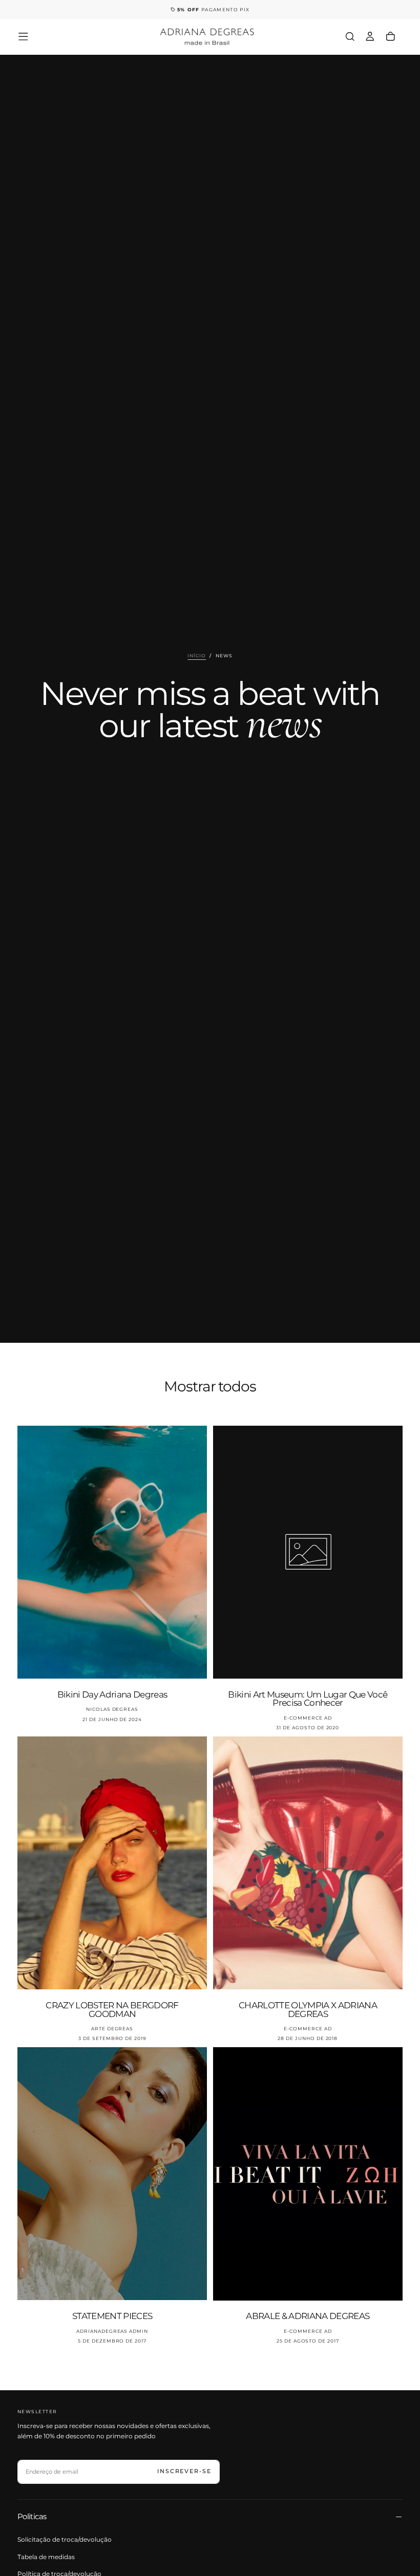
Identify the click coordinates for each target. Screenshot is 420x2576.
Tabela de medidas (46, 2557)
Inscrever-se (184, 2471)
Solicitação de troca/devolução (65, 2539)
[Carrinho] (391, 36)
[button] (23, 37)
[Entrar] (370, 36)
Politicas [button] (32, 2516)
